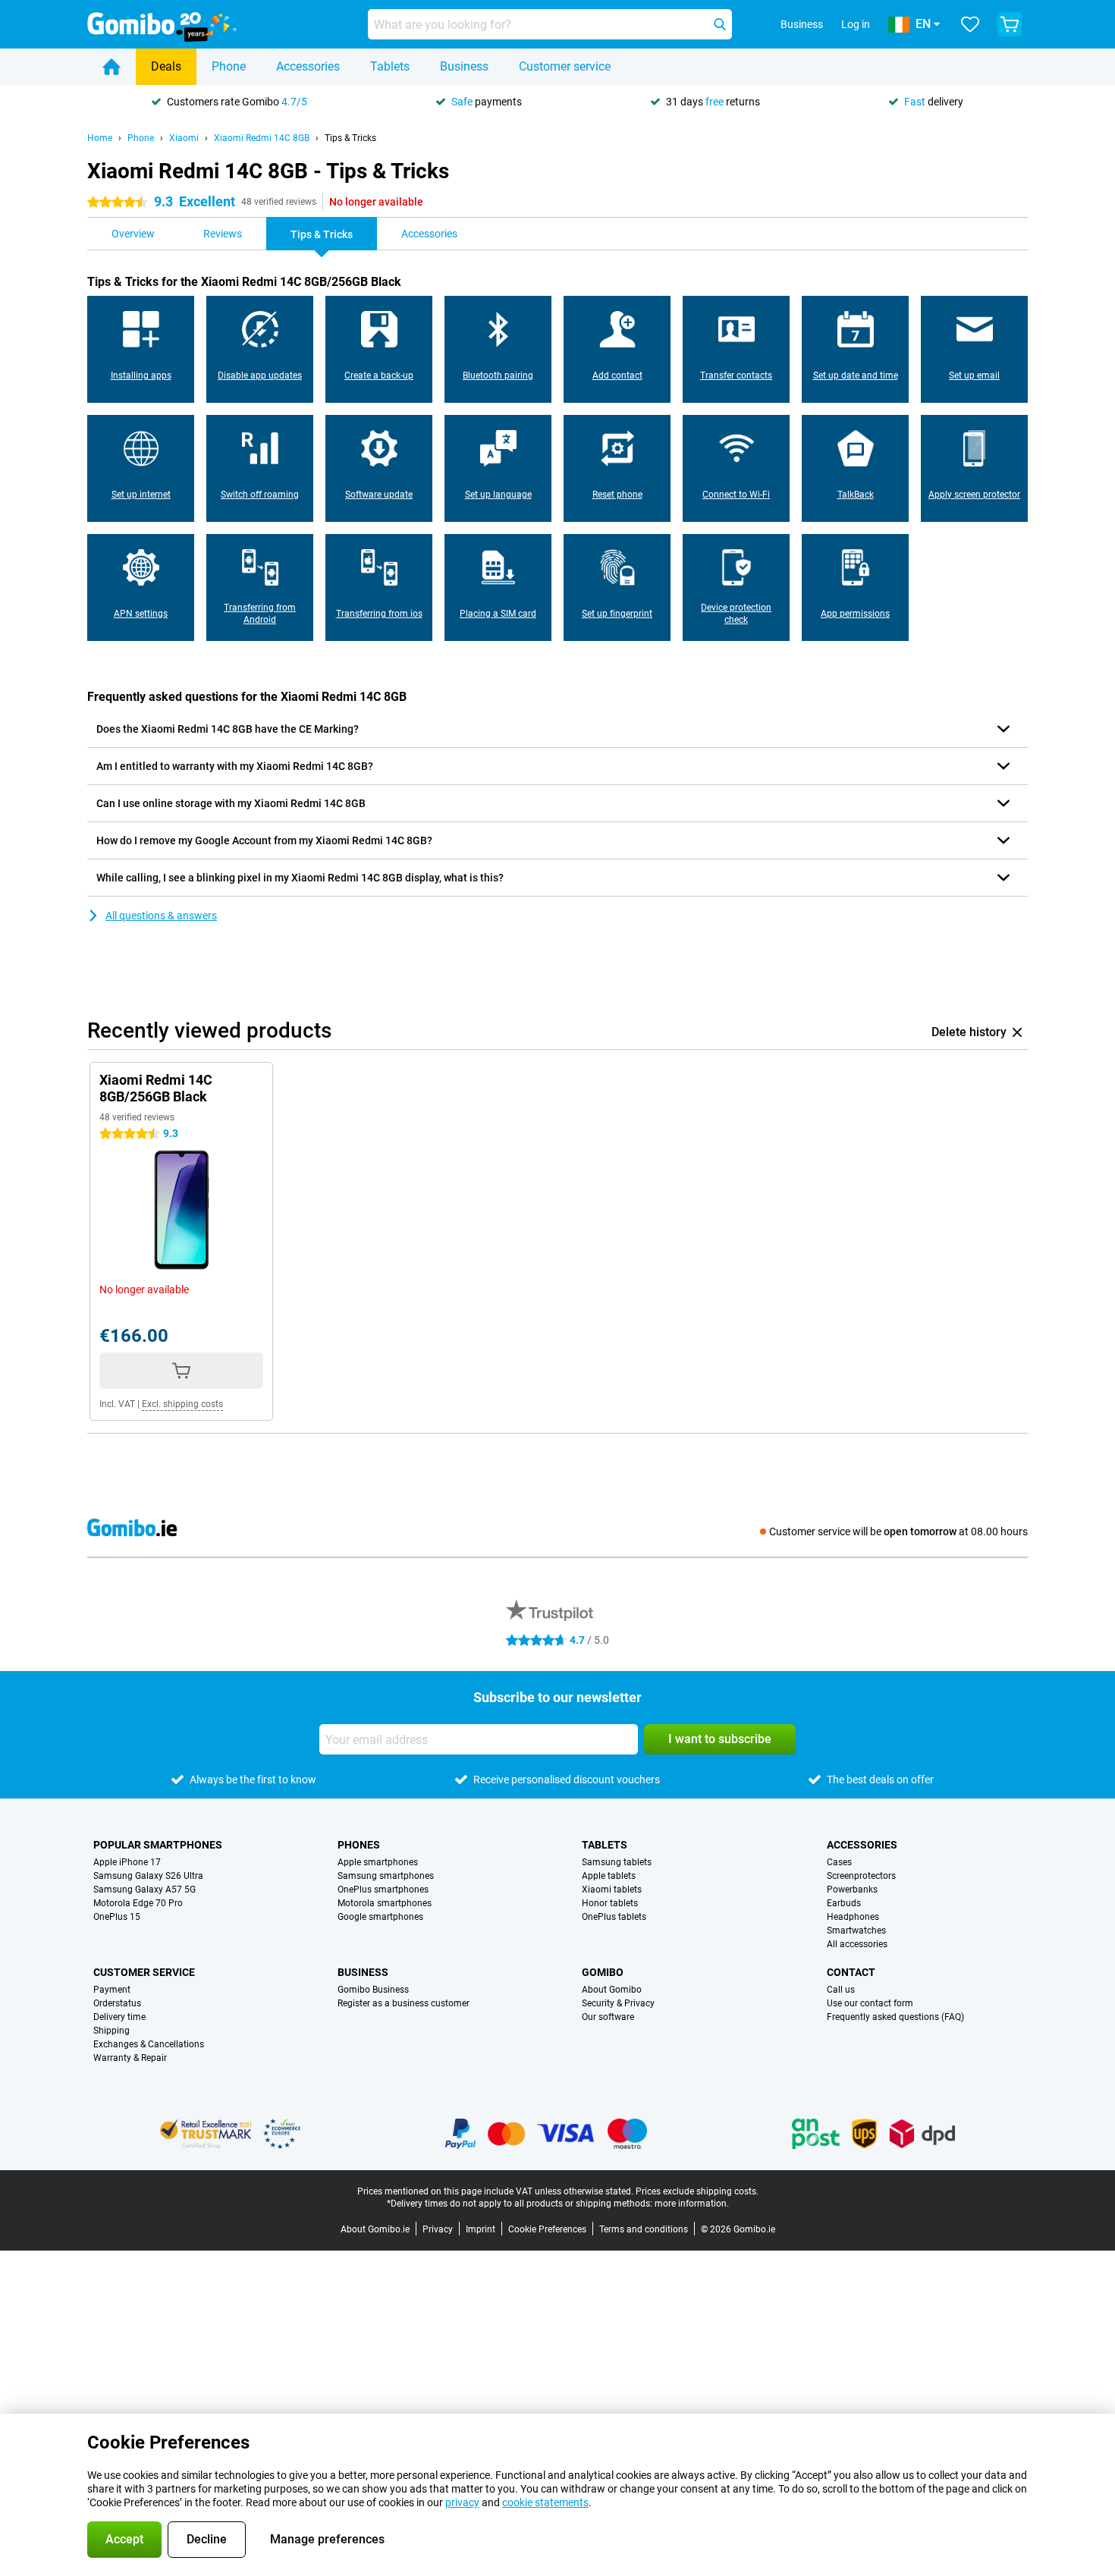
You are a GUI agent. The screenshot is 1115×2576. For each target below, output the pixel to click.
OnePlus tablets (614, 1917)
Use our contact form (870, 2003)
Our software (608, 2017)
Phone (229, 66)
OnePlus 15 (117, 1917)
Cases (839, 1862)
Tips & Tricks (350, 138)
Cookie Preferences (547, 2229)
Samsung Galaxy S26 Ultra (148, 1876)
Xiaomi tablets (612, 1890)
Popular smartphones (158, 1845)
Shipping (111, 2031)
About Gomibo (612, 1990)
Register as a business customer (404, 2003)
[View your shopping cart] (1010, 24)
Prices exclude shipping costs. (697, 2191)
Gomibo (603, 1972)
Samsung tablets (617, 1862)
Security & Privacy (618, 2003)
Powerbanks (852, 1890)
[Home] (111, 67)
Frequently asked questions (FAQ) (895, 2017)
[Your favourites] (970, 24)
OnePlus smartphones (383, 1890)
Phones (359, 1845)
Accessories (308, 66)
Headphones (853, 1917)
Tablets (390, 66)
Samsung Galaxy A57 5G (144, 1890)
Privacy (438, 2229)
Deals (166, 66)
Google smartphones (380, 1917)
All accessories (857, 1944)
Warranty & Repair (130, 2058)
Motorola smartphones (385, 1903)
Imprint (481, 2229)
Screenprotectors (861, 1876)
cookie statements (545, 2502)
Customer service (565, 66)
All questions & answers (161, 916)
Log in (856, 24)
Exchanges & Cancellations (149, 2044)
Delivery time (119, 2017)
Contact (851, 1972)
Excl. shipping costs (182, 1404)
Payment (112, 1990)
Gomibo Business (373, 1990)
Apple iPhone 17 (127, 1862)
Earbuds (844, 1903)
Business (464, 66)
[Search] (720, 24)
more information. (692, 2204)
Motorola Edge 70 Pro (138, 1903)
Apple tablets (609, 1876)
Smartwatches (856, 1930)
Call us (841, 1990)
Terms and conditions (644, 2229)
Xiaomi (184, 138)
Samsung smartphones (386, 1876)
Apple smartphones (378, 1862)
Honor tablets (610, 1903)
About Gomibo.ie (375, 2229)
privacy (462, 2502)
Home (100, 138)
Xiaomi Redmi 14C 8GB (262, 138)
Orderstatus (117, 2003)
